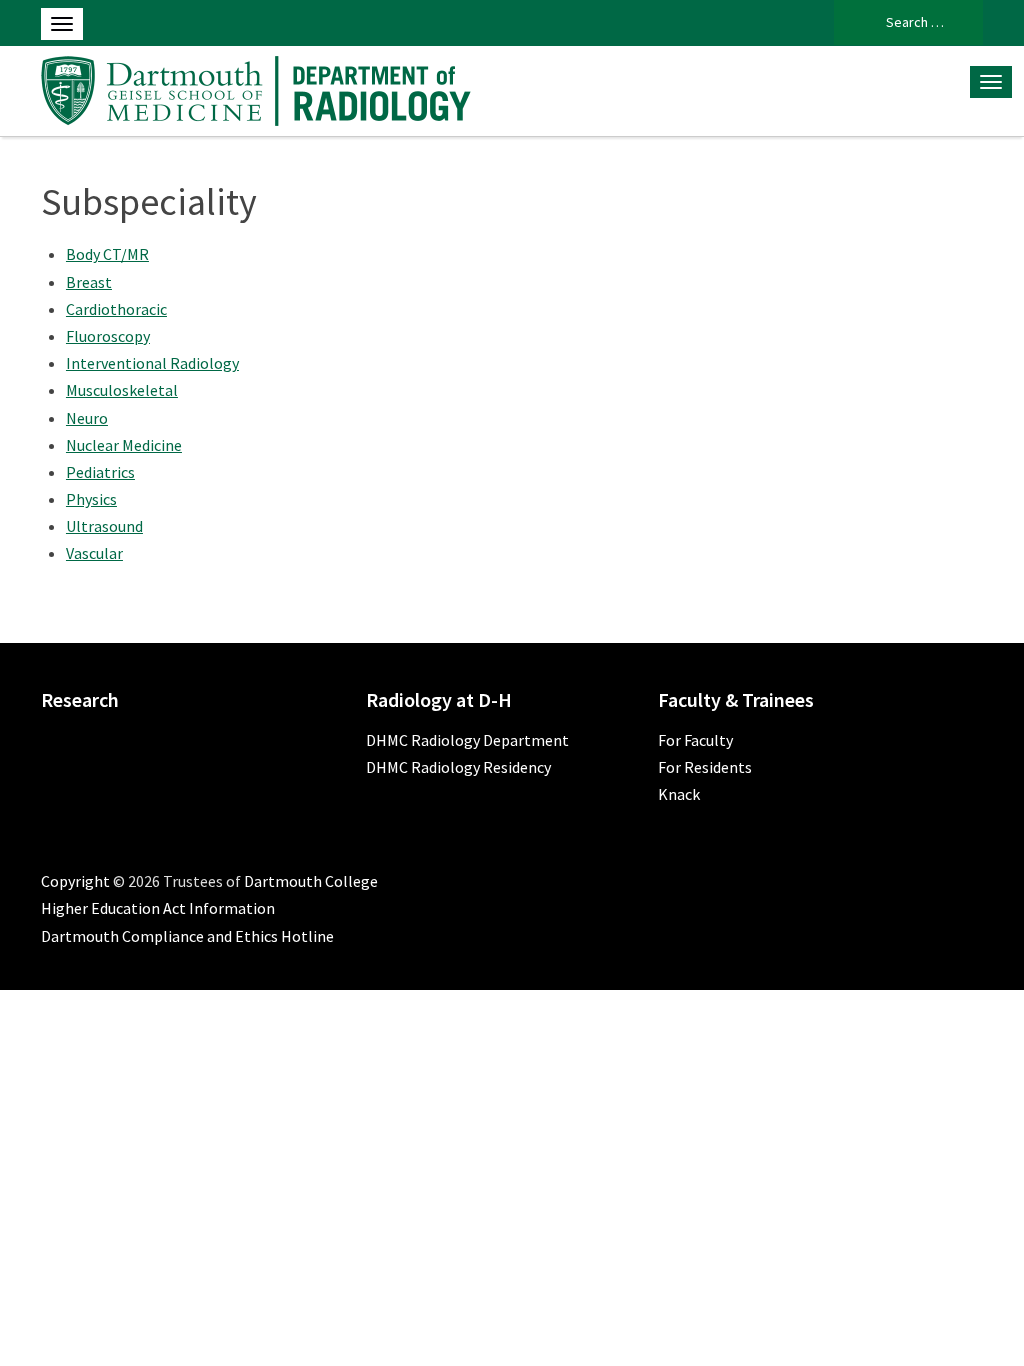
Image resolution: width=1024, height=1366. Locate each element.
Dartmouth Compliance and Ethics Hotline (187, 936)
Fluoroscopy (108, 336)
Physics (91, 499)
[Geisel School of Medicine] (256, 88)
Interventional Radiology (152, 363)
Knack (679, 794)
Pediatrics (100, 472)
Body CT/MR (107, 254)
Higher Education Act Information (158, 908)
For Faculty (695, 740)
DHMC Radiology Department (467, 740)
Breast (89, 282)
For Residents (705, 767)
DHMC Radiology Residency (458, 767)
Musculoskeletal (122, 390)
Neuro (87, 418)
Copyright (75, 881)
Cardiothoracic (116, 309)
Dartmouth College (311, 881)
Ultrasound (104, 526)
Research (80, 699)
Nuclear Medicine (124, 445)
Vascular (94, 553)
